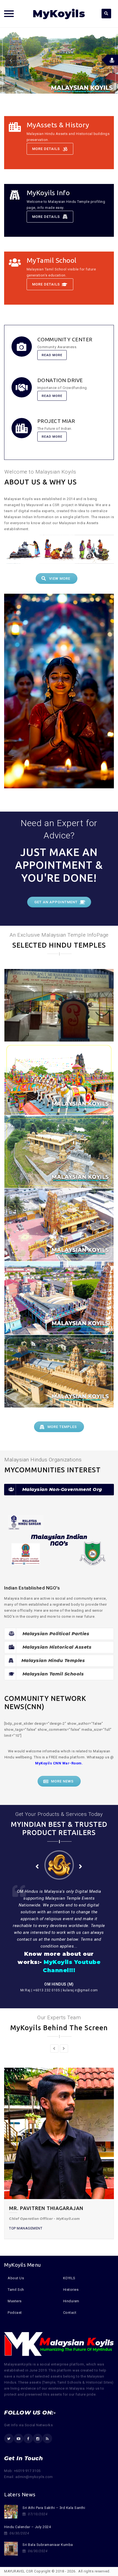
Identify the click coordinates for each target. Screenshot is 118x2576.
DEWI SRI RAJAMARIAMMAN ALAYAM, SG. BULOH (59, 1228)
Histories (71, 2290)
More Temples (62, 1427)
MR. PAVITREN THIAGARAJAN (46, 2208)
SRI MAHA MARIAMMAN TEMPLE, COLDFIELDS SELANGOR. (59, 1155)
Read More (52, 355)
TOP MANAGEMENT (26, 2228)
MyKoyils (59, 14)
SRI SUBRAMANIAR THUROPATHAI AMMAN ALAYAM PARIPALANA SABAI (59, 1301)
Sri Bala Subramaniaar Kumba (48, 2545)
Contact (70, 2313)
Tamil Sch (16, 2290)
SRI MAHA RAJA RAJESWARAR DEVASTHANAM (59, 1374)
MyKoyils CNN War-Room (58, 1763)
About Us (16, 2278)
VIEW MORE (60, 579)
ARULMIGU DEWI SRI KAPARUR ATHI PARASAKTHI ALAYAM (59, 1081)
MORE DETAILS (46, 149)
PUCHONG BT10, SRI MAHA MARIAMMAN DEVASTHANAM (59, 1008)
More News (62, 1781)
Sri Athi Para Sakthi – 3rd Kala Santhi (54, 2508)
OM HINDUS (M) (59, 1984)
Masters (15, 2301)
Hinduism (71, 2301)
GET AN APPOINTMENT (56, 902)
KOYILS (69, 2278)
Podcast (15, 2313)
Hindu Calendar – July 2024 (27, 2527)
